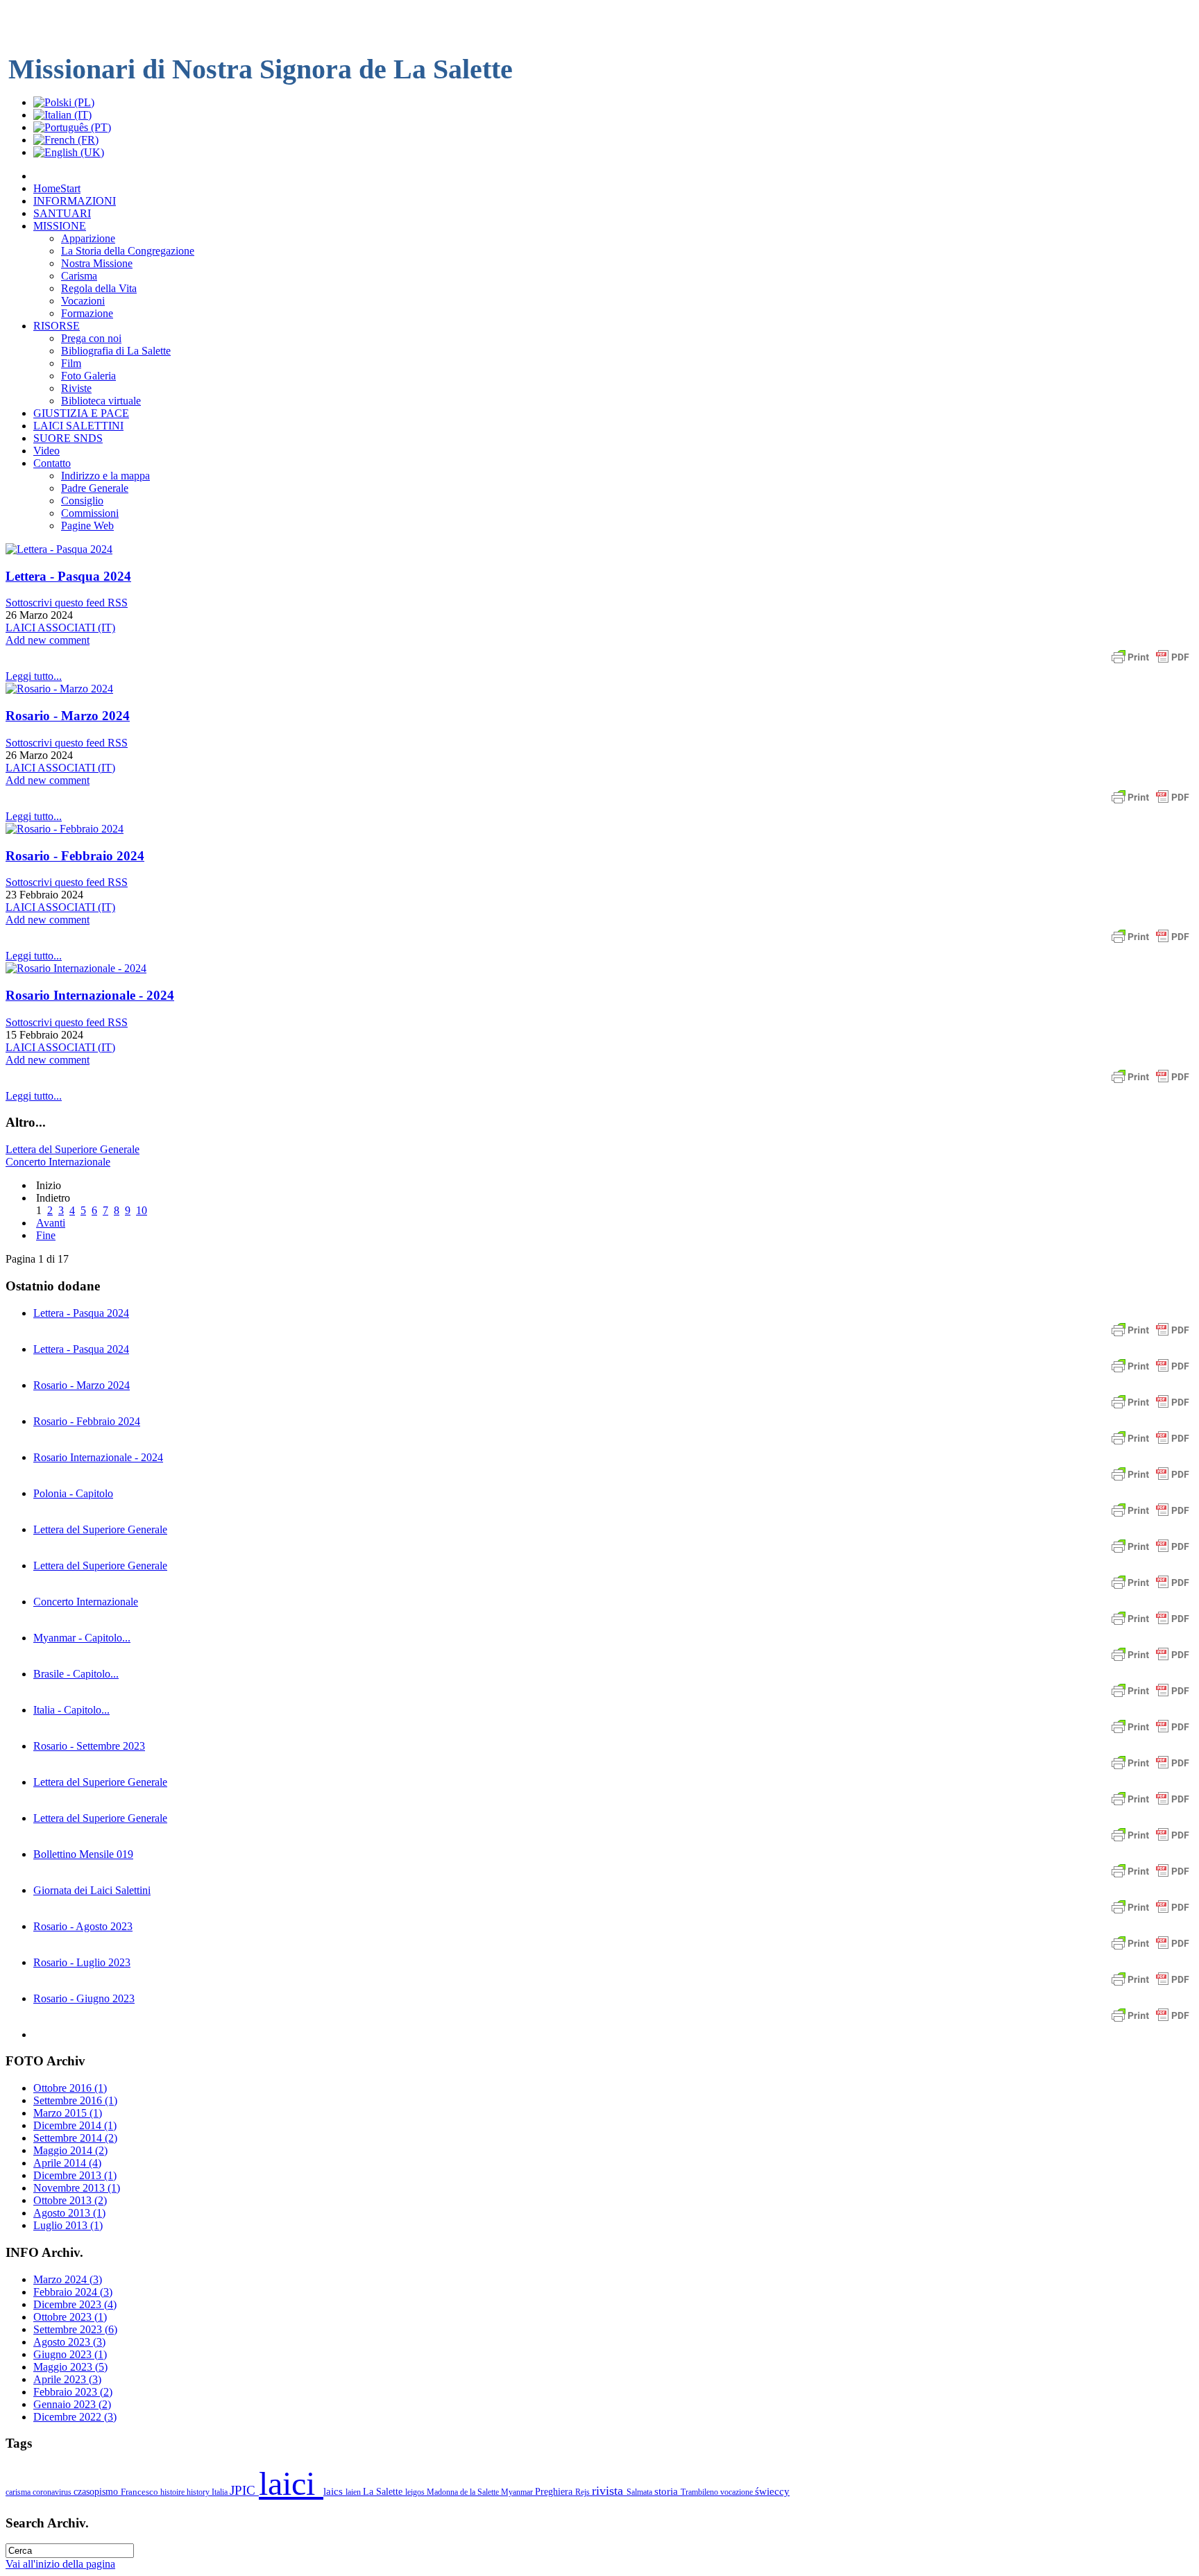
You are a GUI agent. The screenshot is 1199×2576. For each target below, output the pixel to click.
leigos (416, 2492)
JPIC (244, 2490)
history (199, 2492)
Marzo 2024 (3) (68, 2279)
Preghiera (555, 2491)
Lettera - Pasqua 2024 (68, 576)
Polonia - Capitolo (73, 1493)
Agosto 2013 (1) (69, 2213)
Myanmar (518, 2492)
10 (142, 1210)
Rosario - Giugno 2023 (84, 1998)
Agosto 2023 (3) (69, 2342)
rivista (609, 2491)
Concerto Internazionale (58, 1162)
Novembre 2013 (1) (77, 2188)
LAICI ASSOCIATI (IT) (60, 628)
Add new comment (48, 640)
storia (667, 2491)
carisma (19, 2492)
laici (291, 2483)
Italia (221, 2492)
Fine (46, 1235)
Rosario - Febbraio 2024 (75, 856)
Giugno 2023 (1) (70, 2354)
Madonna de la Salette (464, 2492)
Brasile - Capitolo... (76, 1674)
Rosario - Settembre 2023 (89, 1746)
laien (354, 2492)
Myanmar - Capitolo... (82, 1638)
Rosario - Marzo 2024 (68, 716)
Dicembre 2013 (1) (75, 2175)
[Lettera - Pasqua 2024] (59, 549)
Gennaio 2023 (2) (72, 2404)
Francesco (141, 2492)
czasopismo (97, 2491)
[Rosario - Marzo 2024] (59, 689)
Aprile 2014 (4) (67, 2163)
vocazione (738, 2492)
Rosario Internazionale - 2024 (90, 995)
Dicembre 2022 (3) (75, 2417)
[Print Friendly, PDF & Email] (1150, 664)
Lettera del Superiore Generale (73, 1149)
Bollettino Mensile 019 (83, 1854)
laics (334, 2491)
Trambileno (700, 2492)
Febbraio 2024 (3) (73, 2292)
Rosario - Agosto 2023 (83, 1926)
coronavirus (53, 2492)
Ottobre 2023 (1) (70, 2317)
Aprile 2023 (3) (67, 2379)
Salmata (640, 2492)
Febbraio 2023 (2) (73, 2392)
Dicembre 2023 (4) (75, 2304)
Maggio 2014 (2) (70, 2150)
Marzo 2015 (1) (68, 2113)
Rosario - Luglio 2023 (82, 1962)
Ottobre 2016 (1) (70, 2088)
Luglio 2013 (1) (68, 2225)
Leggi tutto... (34, 676)
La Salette (384, 2491)
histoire (173, 2492)
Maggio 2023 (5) (70, 2367)
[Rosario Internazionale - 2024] (76, 968)
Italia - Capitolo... (71, 1710)
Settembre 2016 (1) (75, 2100)
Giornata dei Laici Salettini (92, 1890)
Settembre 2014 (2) (75, 2138)
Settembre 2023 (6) (75, 2329)
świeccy (772, 2491)
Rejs (584, 2492)
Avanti (51, 1223)
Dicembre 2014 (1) (75, 2125)
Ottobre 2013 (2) (70, 2200)
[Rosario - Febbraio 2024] (65, 829)
